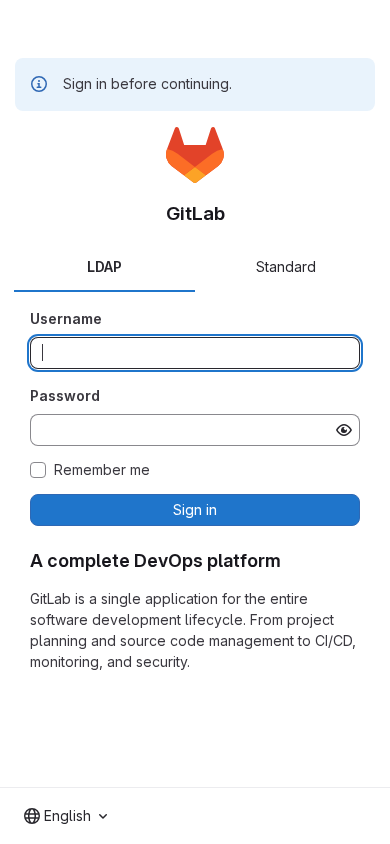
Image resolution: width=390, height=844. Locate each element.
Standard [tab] (286, 266)
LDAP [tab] (104, 266)
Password (65, 395)
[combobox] (65, 816)
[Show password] (344, 430)
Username (66, 318)
